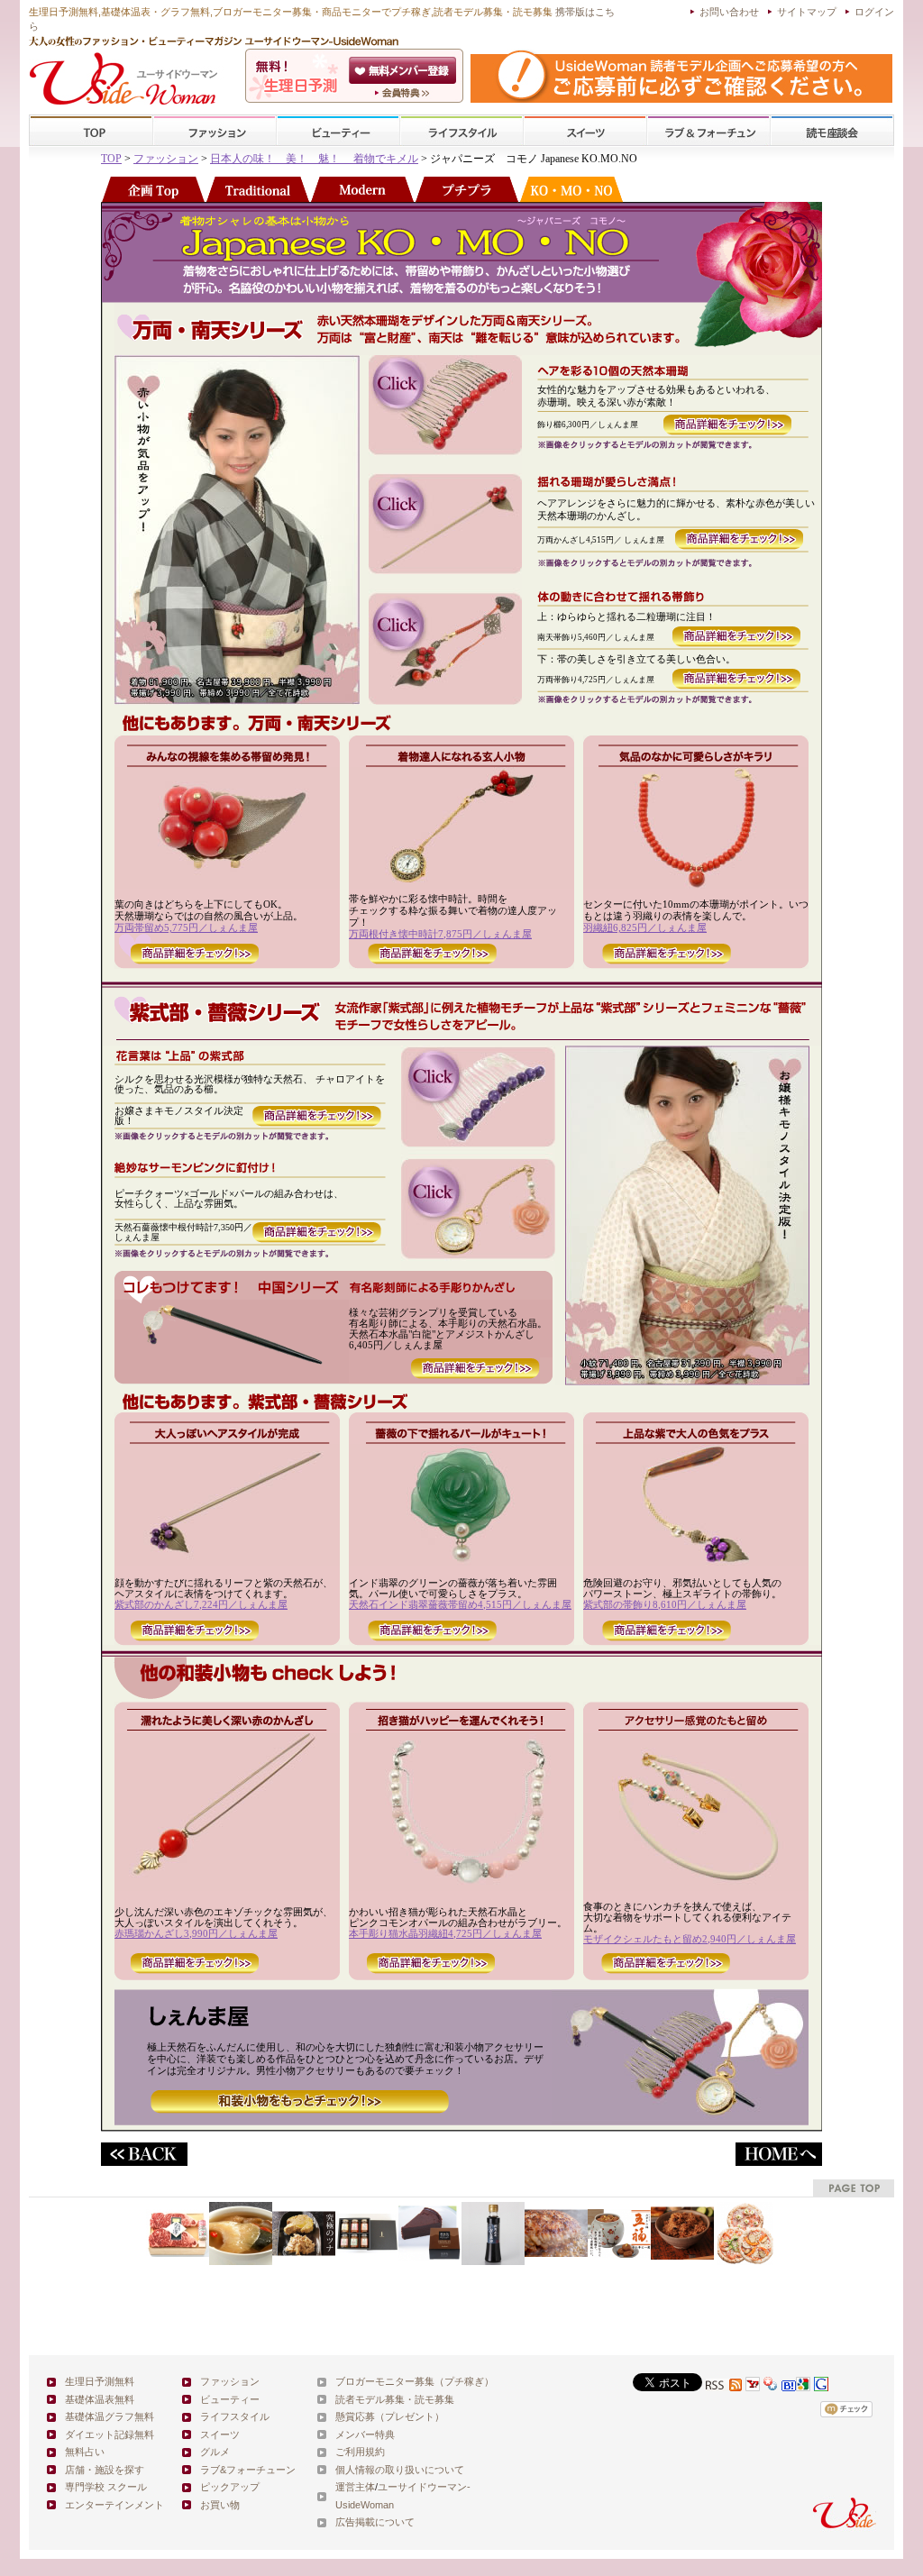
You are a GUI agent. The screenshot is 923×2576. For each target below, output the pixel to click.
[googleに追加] (803, 2386)
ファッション (215, 131)
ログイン (874, 12)
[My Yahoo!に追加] (753, 2386)
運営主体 (355, 2487)
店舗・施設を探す (105, 2470)
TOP (91, 131)
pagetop (854, 2188)
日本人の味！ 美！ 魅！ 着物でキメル (314, 159)
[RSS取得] (724, 2386)
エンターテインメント (114, 2505)
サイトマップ (807, 12)
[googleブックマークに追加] (821, 2386)
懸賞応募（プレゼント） (390, 2416)
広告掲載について (375, 2522)
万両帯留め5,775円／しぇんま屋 (186, 927)
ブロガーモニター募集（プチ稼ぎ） (415, 2381)
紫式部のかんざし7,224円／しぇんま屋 (201, 1604)
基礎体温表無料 (100, 2399)
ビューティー (338, 131)
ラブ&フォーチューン (708, 131)
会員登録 (404, 70)
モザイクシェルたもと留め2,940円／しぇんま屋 (690, 1939)
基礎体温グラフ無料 (110, 2416)
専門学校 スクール (106, 2487)
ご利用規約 (360, 2452)
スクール (832, 131)
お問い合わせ (729, 12)
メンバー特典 (365, 2434)
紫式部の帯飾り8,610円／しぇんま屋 (665, 1604)
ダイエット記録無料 (110, 2434)
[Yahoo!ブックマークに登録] (771, 2386)
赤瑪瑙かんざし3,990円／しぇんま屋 (196, 1933)
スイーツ (585, 131)
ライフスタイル (461, 131)
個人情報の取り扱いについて (400, 2470)
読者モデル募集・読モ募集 (395, 2399)
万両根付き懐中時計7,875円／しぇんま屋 (440, 934)
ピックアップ (230, 2487)
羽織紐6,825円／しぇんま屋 (645, 927)
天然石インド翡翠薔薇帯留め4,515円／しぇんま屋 (460, 1604)
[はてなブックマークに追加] (789, 2386)
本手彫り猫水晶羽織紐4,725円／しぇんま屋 (445, 1933)
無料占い (85, 2452)
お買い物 (220, 2505)
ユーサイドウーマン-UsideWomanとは (404, 93)
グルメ (215, 2452)
